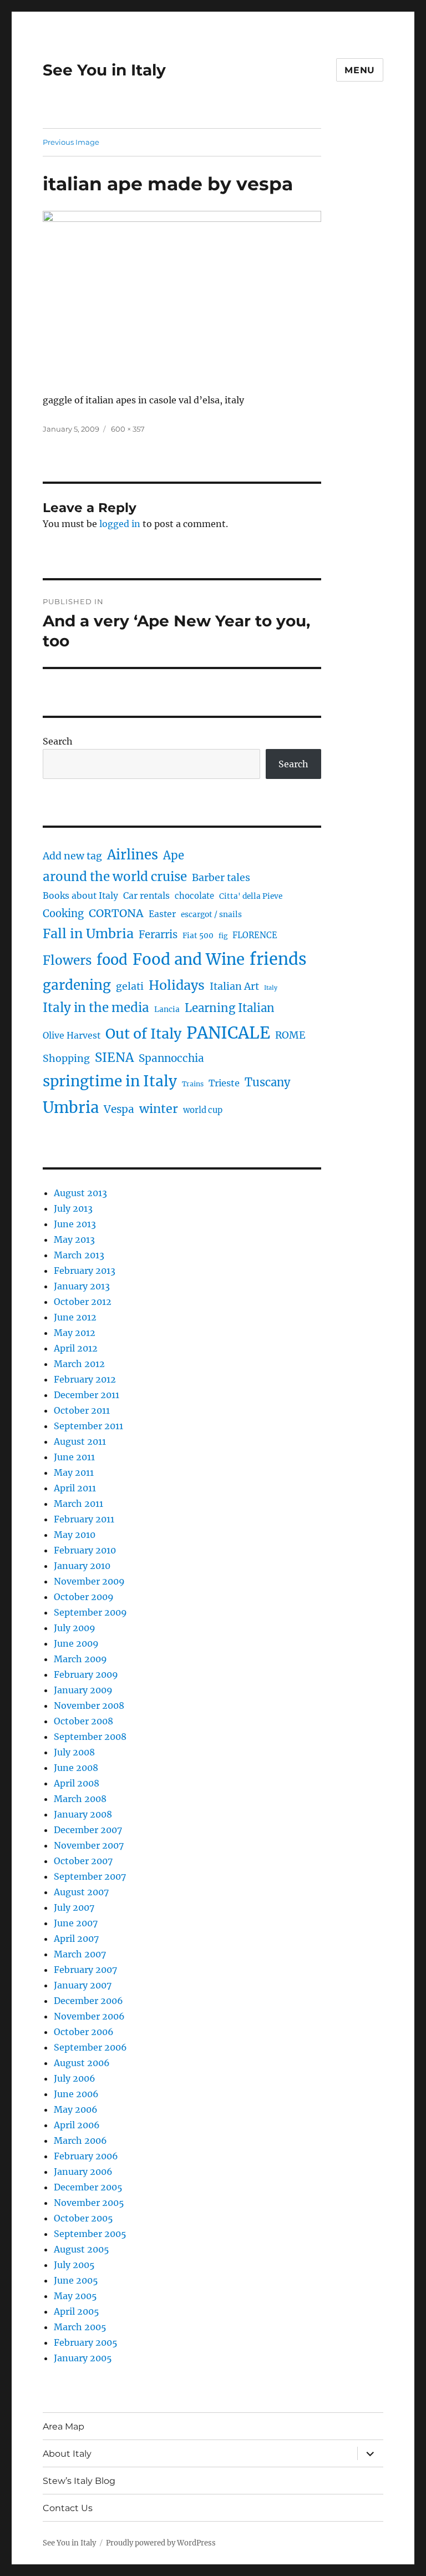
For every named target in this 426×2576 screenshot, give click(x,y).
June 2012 (75, 1317)
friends (278, 959)
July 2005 (74, 2265)
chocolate (194, 896)
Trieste (224, 1083)
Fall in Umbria (88, 933)
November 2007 (89, 1845)
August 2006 (82, 2063)
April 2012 (76, 1348)
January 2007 (83, 1985)
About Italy (67, 2454)
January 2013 (82, 1286)
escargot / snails (211, 915)
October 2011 (82, 1410)
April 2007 (76, 1939)
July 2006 (75, 2078)
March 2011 (78, 1504)
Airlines (133, 855)
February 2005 (86, 2342)
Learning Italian (230, 1008)
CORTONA (116, 913)
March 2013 (79, 1255)
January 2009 (83, 1690)
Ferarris (158, 935)
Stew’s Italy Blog (79, 2481)
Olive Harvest (72, 1036)
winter (159, 1109)
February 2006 (86, 2156)
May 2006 (76, 2109)
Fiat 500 (198, 936)
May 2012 (75, 1333)
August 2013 (80, 1193)
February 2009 (86, 1674)
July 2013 (73, 1208)
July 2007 (74, 1907)
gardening (77, 985)
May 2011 (74, 1472)
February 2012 (85, 1379)
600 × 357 (128, 429)
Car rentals (146, 896)
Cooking (63, 914)
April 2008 (77, 1783)
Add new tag (72, 856)
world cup (203, 1110)
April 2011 (75, 1488)
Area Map (64, 2426)
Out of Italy (143, 1034)
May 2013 (74, 1239)
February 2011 (84, 1519)
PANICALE (228, 1033)
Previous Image (71, 142)
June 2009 (76, 1643)
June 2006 (76, 2094)
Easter (162, 914)
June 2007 (76, 1923)
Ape (174, 855)
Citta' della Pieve (251, 896)
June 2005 (76, 2280)
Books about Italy (80, 896)
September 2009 (90, 1612)
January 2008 (83, 1814)
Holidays (177, 985)
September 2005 (90, 2234)
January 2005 (83, 2358)
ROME (290, 1035)
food (112, 960)
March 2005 (80, 2327)
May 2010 (75, 1535)
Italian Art (234, 986)
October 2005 (83, 2218)
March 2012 (79, 1364)
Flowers (67, 960)
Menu (360, 70)
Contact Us (68, 2508)
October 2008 (83, 1721)
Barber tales (221, 878)
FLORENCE (255, 935)
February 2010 (85, 1550)
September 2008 (90, 1737)
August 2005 (82, 2249)
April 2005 (77, 2311)
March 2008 (80, 1799)
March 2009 (80, 1659)
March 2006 (80, 2140)
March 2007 (80, 1954)
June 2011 (74, 1457)
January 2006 (83, 2172)
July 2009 (75, 1628)
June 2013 (75, 1224)
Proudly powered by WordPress (161, 2543)
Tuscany (268, 1082)
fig (223, 936)
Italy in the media (96, 1008)
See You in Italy (104, 70)
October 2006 (84, 2032)
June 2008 (76, 1768)
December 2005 (88, 2187)
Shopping (66, 1059)
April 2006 (77, 2125)
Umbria (71, 1107)
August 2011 (80, 1441)
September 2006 (90, 2047)
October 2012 (83, 1302)
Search (58, 741)
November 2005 (89, 2203)
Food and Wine (189, 960)
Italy (271, 988)
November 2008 (89, 1705)
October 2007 (83, 1861)
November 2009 (89, 1581)
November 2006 (89, 2016)
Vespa (119, 1109)
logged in (120, 524)
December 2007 (88, 1830)
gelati (130, 986)
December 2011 (87, 1395)
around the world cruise (115, 877)
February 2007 (85, 1970)
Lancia (167, 1009)
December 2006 (88, 2001)
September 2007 (90, 1876)
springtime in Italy (110, 1081)
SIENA (114, 1057)
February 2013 (85, 1271)
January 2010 (82, 1566)
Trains (193, 1084)
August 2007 (81, 1892)
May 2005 (75, 2296)
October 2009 (84, 1597)
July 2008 (74, 1752)
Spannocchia (171, 1058)
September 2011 (88, 1426)
